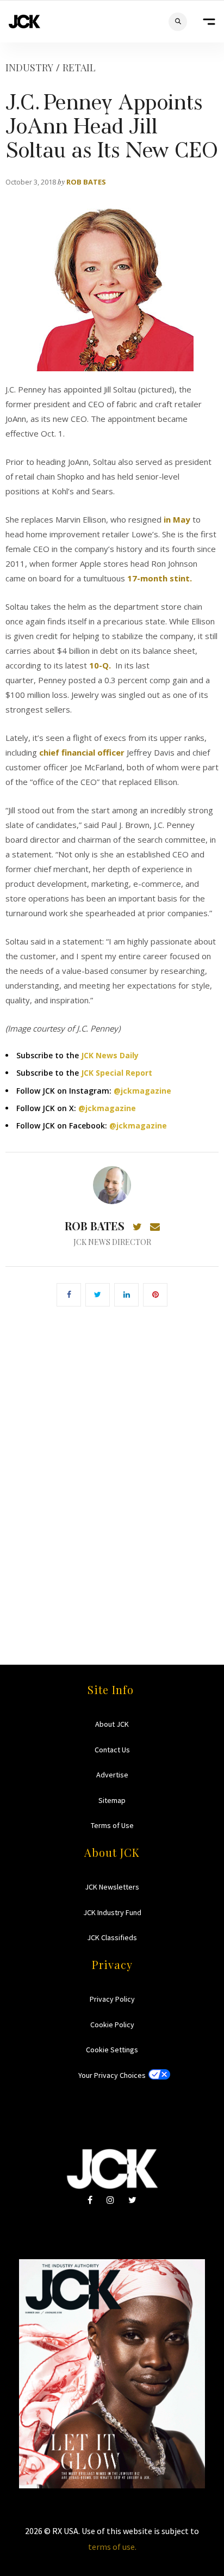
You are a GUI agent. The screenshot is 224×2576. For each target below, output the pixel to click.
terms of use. (112, 2547)
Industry (29, 68)
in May (177, 519)
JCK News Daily (110, 1055)
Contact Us (112, 1750)
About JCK (112, 1724)
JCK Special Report (117, 1073)
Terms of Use (112, 1825)
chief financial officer (82, 752)
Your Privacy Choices (112, 2075)
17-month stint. (161, 578)
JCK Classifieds (112, 1937)
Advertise (112, 1775)
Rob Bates (86, 182)
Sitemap (112, 1800)
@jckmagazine (142, 1091)
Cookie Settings (112, 2050)
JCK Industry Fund (112, 1912)
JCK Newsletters (112, 1887)
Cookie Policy (112, 2025)
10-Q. (101, 665)
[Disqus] (112, 1470)
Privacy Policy (112, 1999)
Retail (79, 68)
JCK (24, 22)
